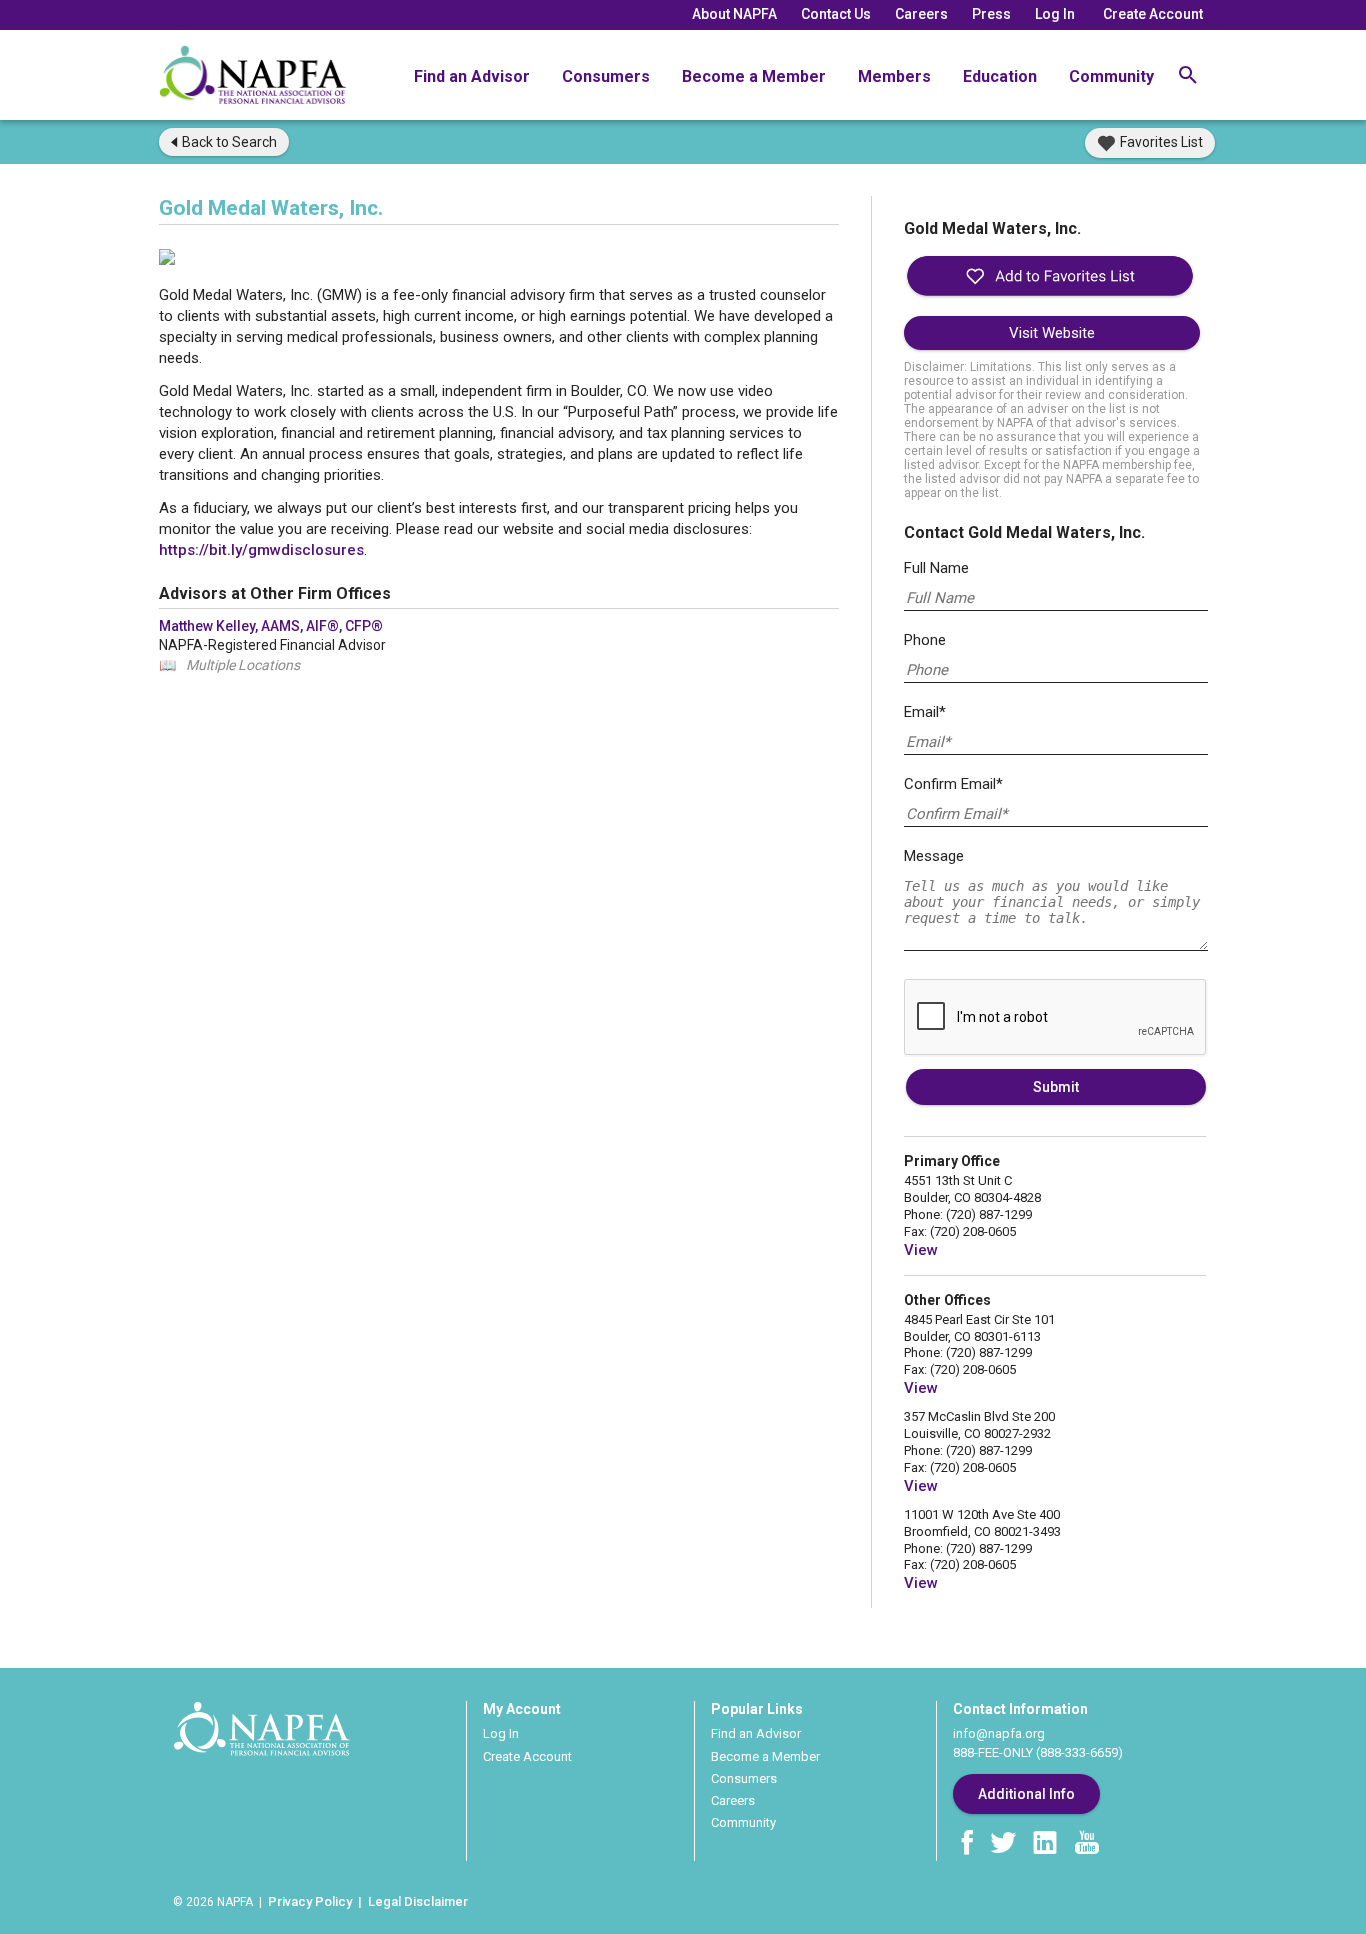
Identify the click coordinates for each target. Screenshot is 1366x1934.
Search (229, 142)
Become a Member (754, 76)
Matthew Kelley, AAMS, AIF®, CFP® (271, 626)
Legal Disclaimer (418, 1901)
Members (894, 76)
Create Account (1153, 14)
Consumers (606, 76)
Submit (1056, 1087)
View (921, 1250)
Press (991, 14)
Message (934, 856)
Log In (1055, 14)
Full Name (936, 568)
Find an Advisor (472, 76)
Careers (921, 14)
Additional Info (1026, 1794)
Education (1000, 76)
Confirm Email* (953, 784)
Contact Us (836, 14)
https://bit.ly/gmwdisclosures (261, 550)
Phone (925, 640)
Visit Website (1052, 333)
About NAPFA (734, 14)
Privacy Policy (310, 1901)
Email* (925, 712)
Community (1111, 76)
